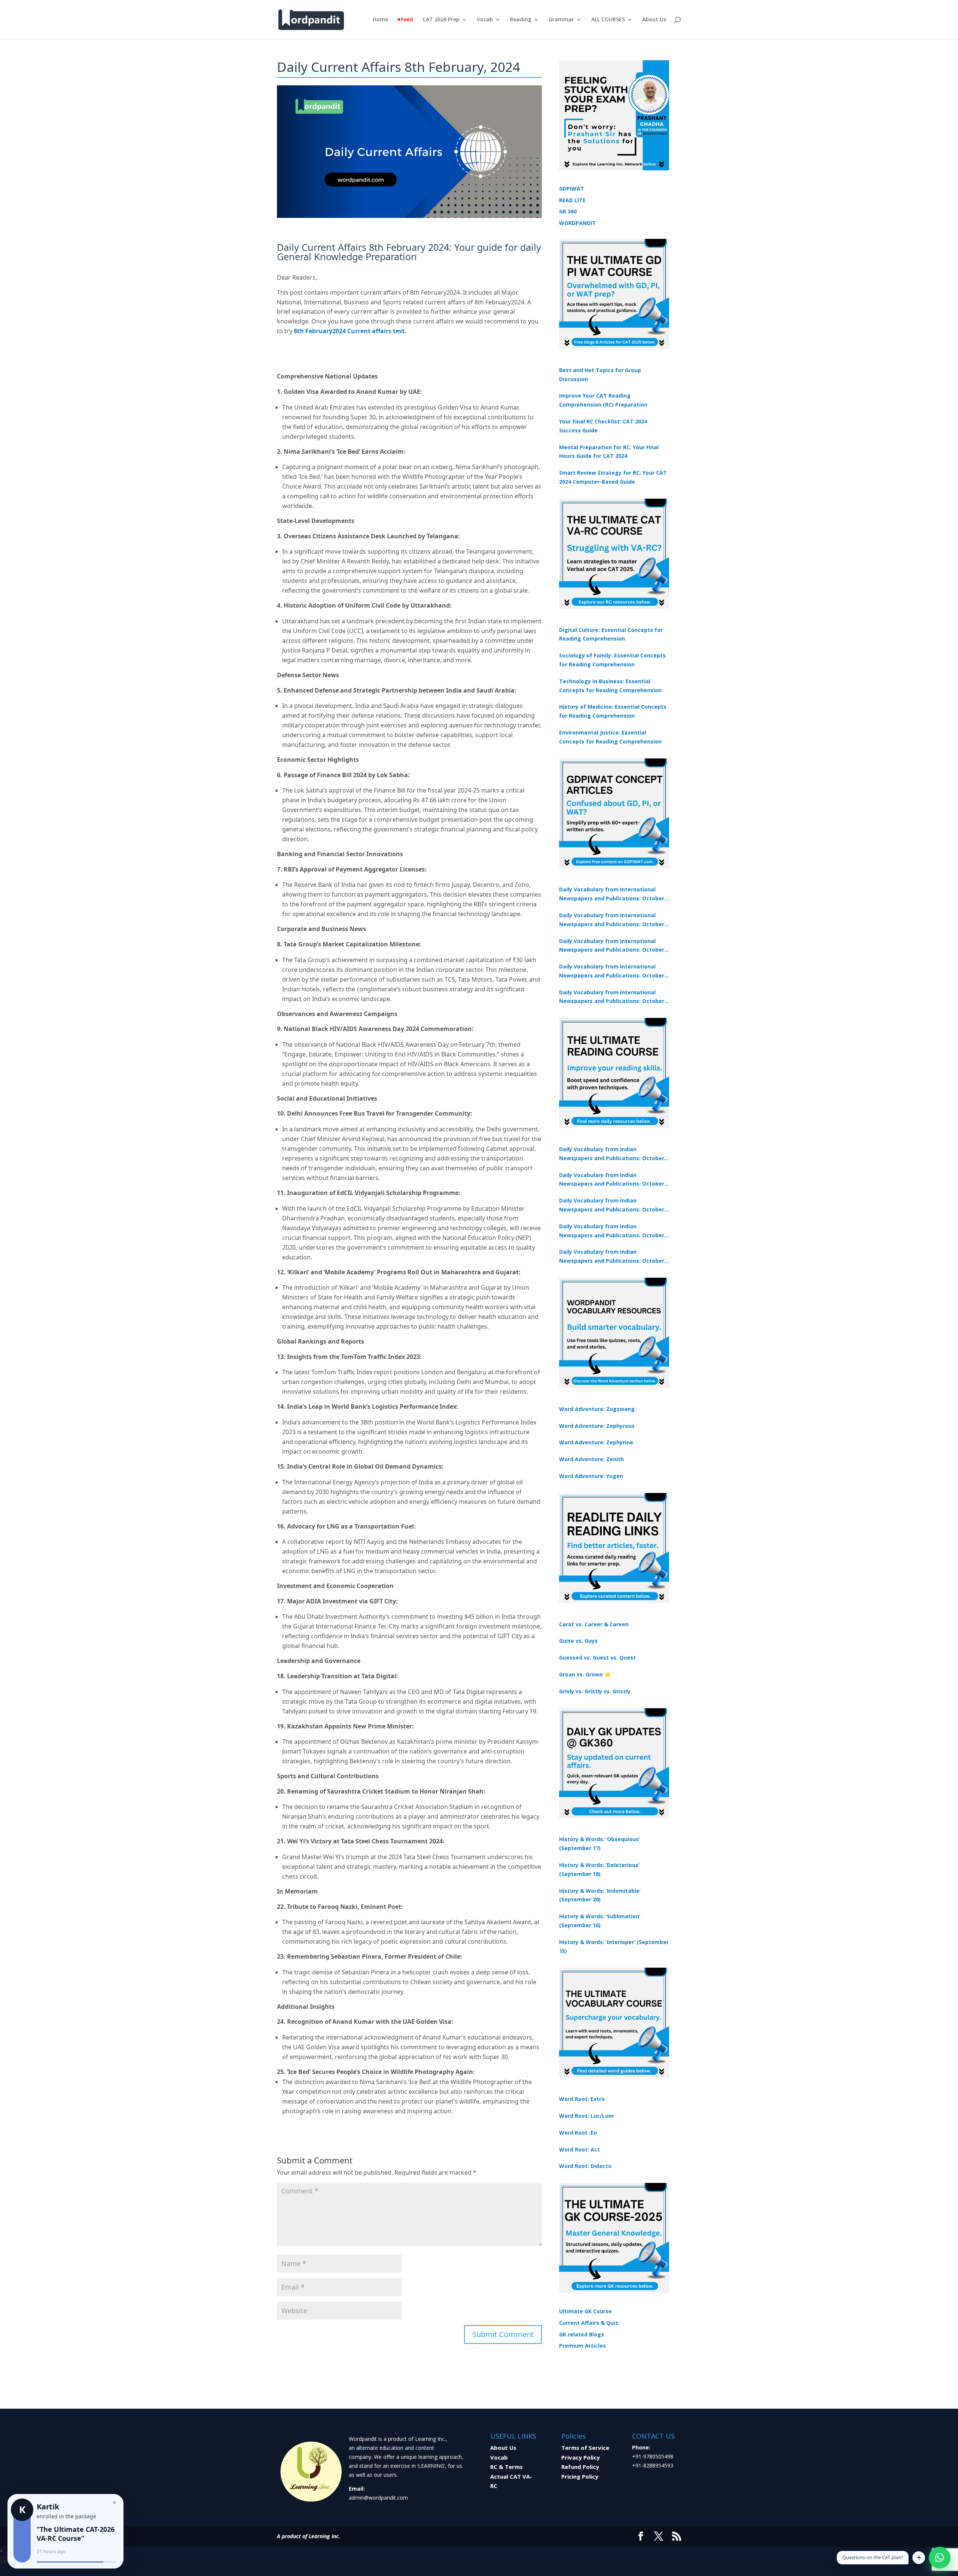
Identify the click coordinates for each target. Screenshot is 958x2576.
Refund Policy (580, 2467)
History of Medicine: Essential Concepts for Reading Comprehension (613, 711)
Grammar (561, 20)
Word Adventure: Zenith (591, 1459)
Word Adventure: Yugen (591, 1476)
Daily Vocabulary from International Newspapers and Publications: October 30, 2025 (612, 920)
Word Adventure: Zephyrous (597, 1426)
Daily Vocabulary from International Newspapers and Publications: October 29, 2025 (612, 997)
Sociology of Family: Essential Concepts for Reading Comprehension (612, 660)
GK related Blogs (582, 2334)
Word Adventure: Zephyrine (596, 1442)
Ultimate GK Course (585, 2311)
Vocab (485, 20)
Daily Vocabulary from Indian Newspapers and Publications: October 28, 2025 (612, 1205)
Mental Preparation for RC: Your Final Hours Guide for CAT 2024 (609, 452)
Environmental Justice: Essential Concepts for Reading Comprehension (610, 737)
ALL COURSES (608, 20)
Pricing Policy (580, 2476)
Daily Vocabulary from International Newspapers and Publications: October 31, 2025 (612, 894)
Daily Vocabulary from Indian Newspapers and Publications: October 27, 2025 (612, 1231)
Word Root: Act (579, 2149)
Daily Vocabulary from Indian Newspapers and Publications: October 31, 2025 (612, 1154)
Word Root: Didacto (585, 2166)
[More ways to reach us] (919, 2558)
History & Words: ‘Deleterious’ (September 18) (599, 1869)
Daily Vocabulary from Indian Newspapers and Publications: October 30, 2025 (612, 1180)
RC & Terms (507, 2467)
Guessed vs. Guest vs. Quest (597, 1657)
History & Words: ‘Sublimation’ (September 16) (600, 1921)
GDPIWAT (572, 188)
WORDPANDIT (577, 223)
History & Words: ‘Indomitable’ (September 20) (600, 1895)
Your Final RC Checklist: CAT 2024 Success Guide (603, 426)
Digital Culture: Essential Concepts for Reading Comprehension (611, 634)
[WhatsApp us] (940, 2558)
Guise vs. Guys (578, 1641)
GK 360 (568, 211)
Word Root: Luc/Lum (586, 2116)
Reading (521, 20)
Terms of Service (585, 2448)
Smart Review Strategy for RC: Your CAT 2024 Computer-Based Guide (613, 477)
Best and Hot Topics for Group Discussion (600, 375)
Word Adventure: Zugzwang (597, 1409)
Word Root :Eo (578, 2133)
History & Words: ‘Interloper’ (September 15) (614, 1947)
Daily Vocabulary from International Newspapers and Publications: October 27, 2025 (612, 971)
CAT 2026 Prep (441, 20)
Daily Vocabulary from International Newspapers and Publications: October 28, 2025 (612, 946)
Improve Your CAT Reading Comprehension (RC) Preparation (603, 400)
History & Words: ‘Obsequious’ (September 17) (599, 1844)
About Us (654, 20)
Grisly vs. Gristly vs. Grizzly (595, 1691)
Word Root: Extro (582, 2099)
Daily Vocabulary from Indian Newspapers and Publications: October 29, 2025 (612, 1257)
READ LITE (572, 200)
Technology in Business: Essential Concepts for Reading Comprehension (610, 686)
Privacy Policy (581, 2457)
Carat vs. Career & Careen (594, 1624)
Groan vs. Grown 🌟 (585, 1674)
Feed (407, 20)
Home (380, 20)
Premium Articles (582, 2346)
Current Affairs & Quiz (589, 2323)
